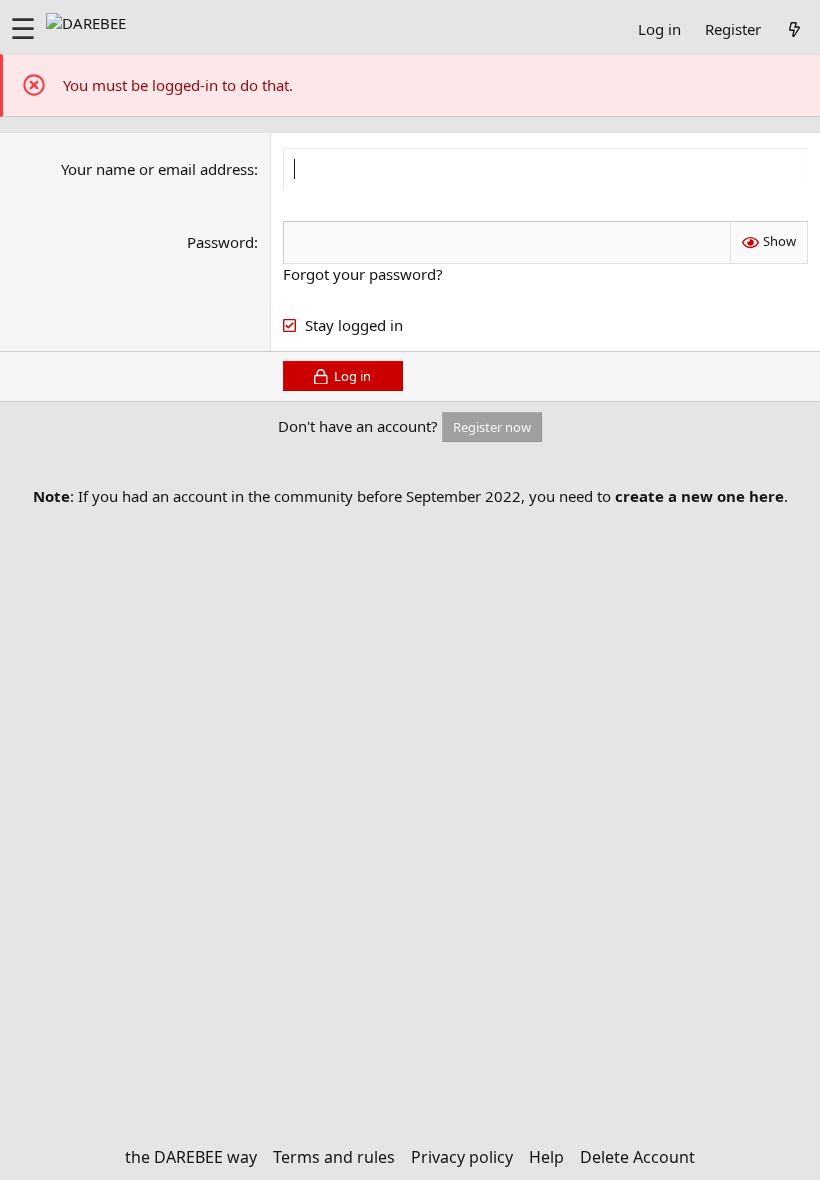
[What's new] (794, 29)
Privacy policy (462, 1157)
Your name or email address (157, 169)
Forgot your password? (363, 274)
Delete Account (637, 1157)
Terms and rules (334, 1157)
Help (546, 1157)
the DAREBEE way (191, 1157)
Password (220, 242)
